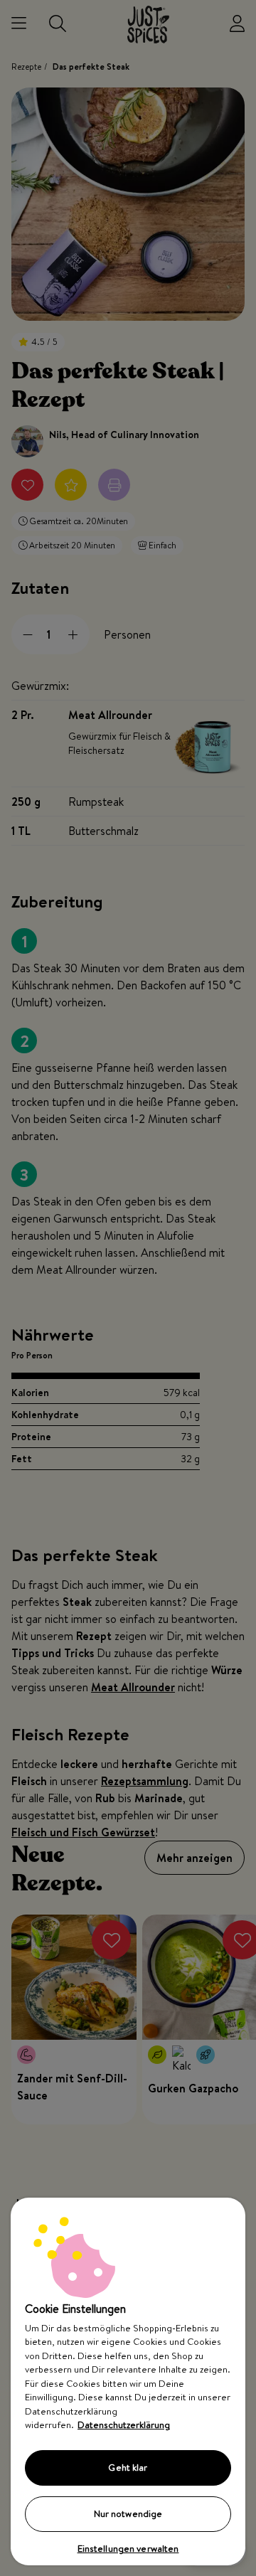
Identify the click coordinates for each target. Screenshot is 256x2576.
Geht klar (128, 2467)
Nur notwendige (128, 2513)
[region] (128, 2381)
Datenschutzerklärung (124, 2425)
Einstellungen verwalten (128, 2548)
